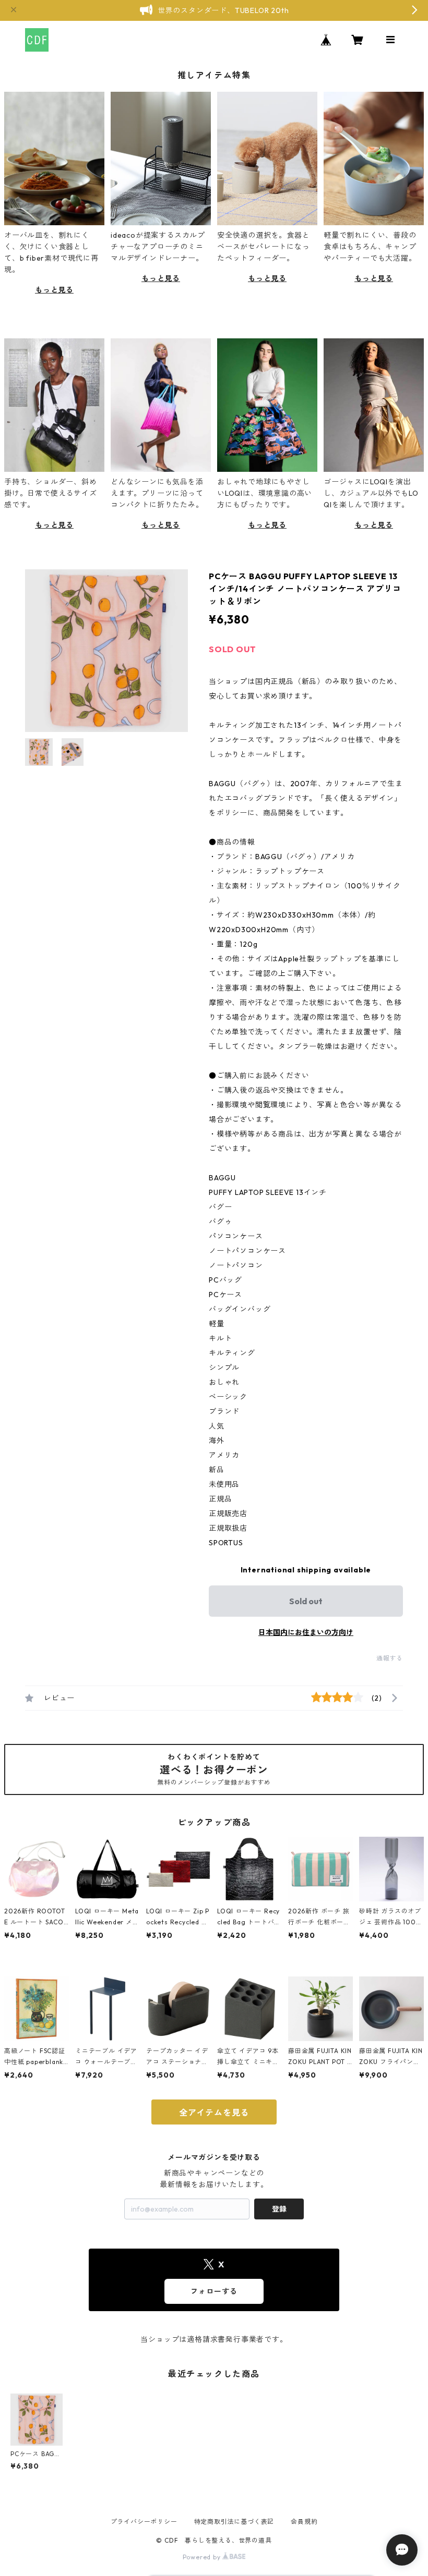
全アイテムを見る (214, 2113)
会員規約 (304, 2522)
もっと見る (54, 290)
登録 (279, 2209)
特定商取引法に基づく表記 (234, 2522)
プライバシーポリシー (144, 2522)
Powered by (203, 2557)
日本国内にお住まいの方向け (306, 1632)
